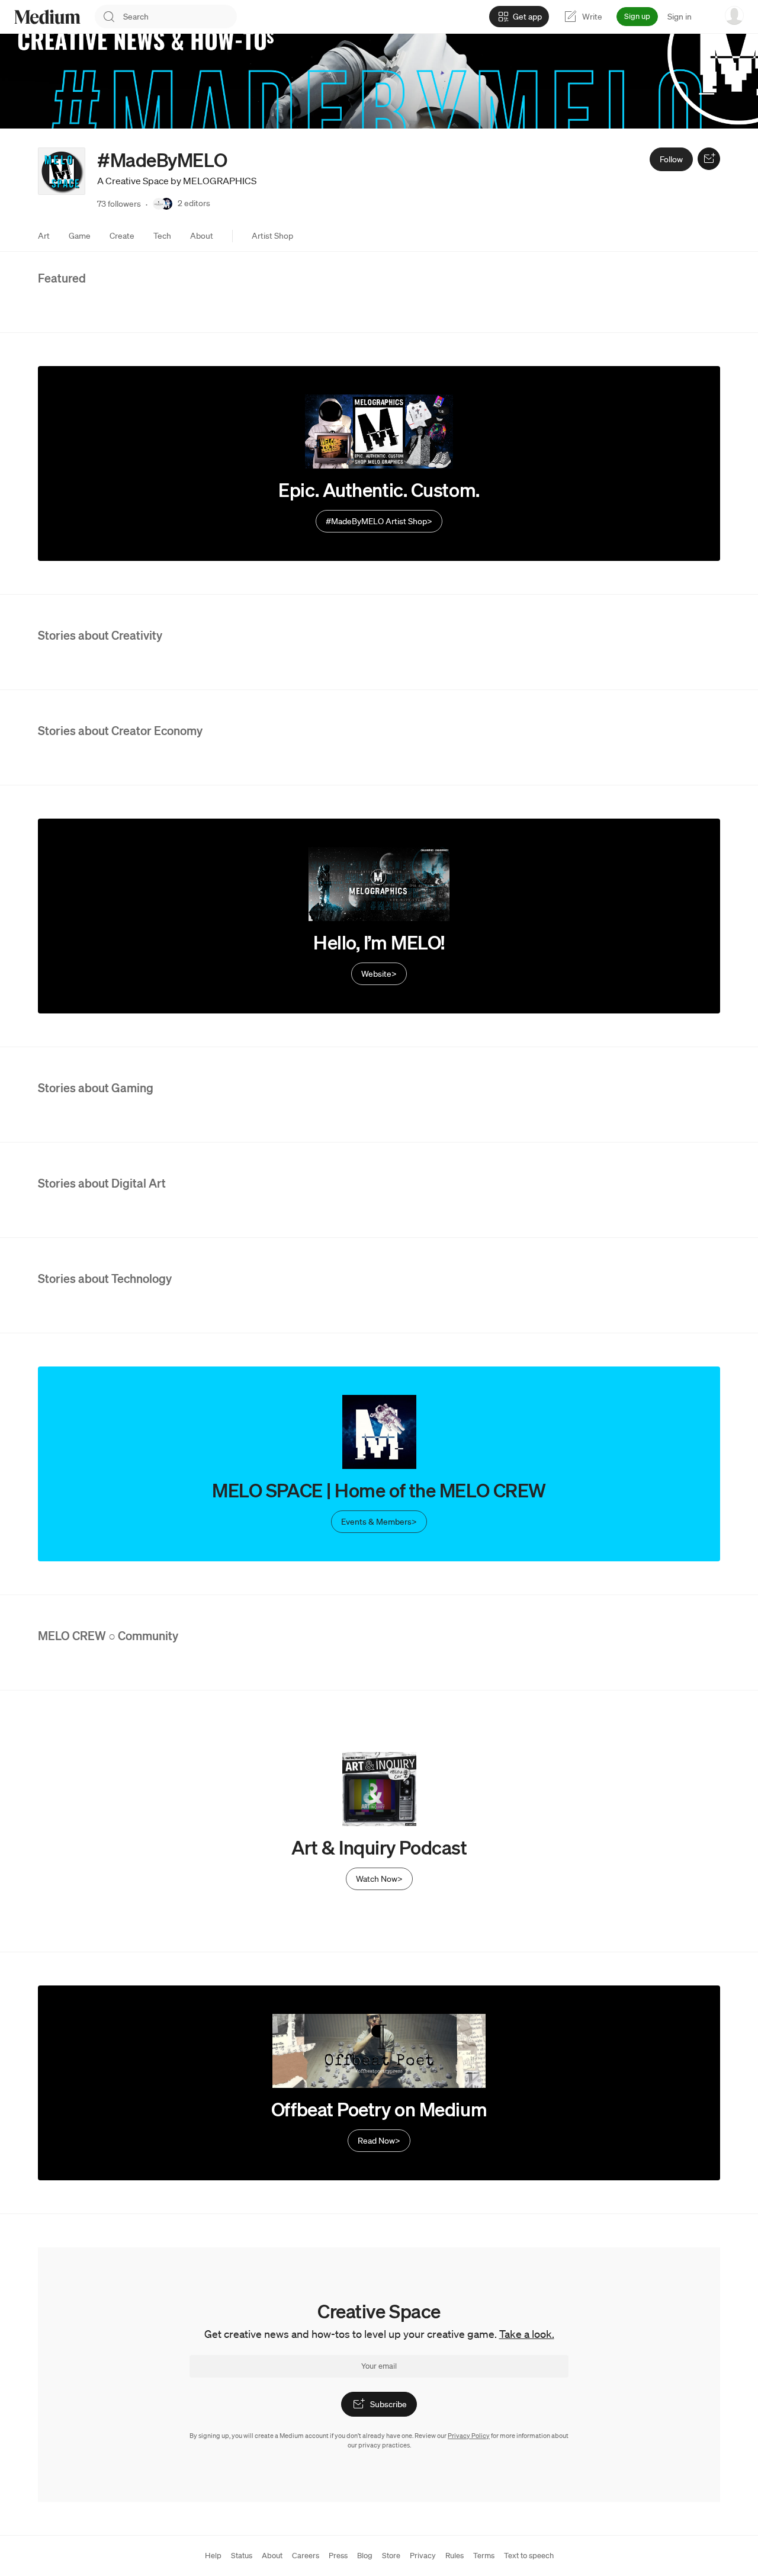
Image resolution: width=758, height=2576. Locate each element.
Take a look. (527, 2334)
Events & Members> (379, 1522)
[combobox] (180, 17)
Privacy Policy (469, 2436)
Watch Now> (379, 1879)
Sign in (680, 17)
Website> (379, 974)
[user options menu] (734, 15)
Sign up (637, 16)
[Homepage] (47, 17)
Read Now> (379, 2141)
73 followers (119, 204)
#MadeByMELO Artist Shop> (379, 521)
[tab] (44, 236)
